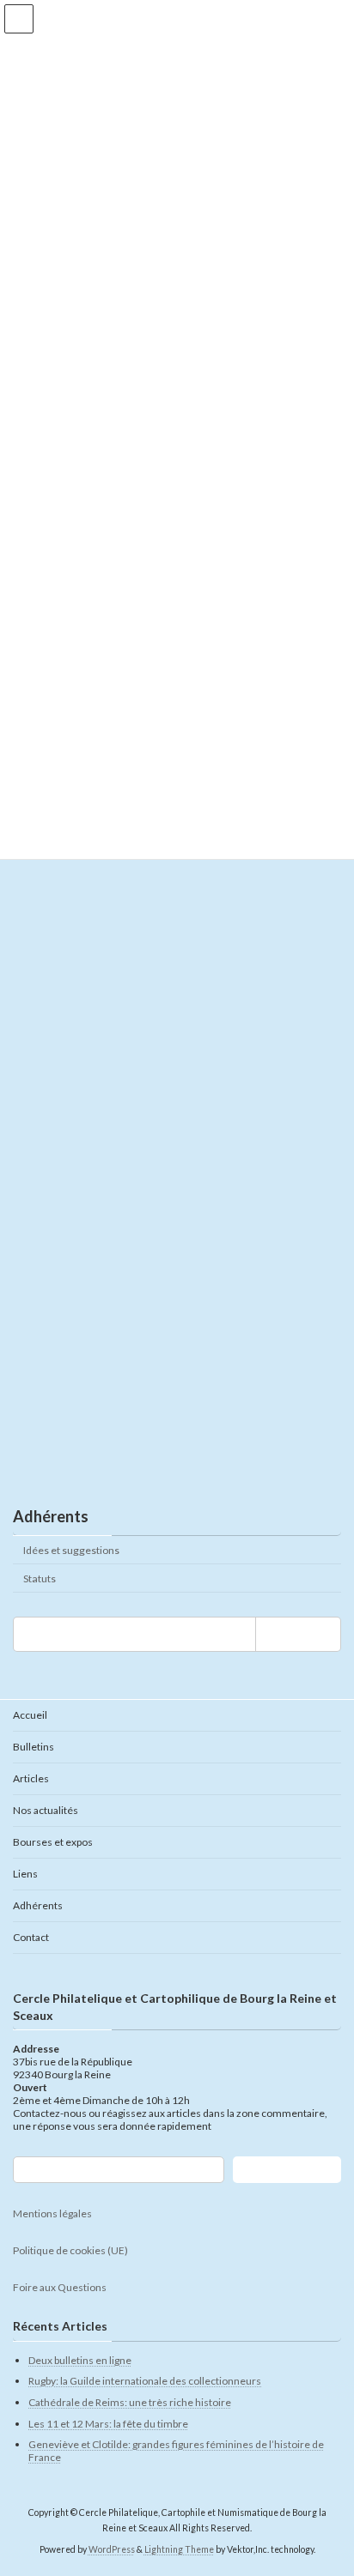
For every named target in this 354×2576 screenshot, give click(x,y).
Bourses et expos (53, 1842)
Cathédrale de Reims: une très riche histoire (130, 2402)
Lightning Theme (179, 2549)
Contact (31, 1937)
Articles (31, 1778)
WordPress (112, 2549)
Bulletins (34, 1747)
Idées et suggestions (71, 1549)
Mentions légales (52, 2214)
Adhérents (51, 1516)
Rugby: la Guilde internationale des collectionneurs (145, 2382)
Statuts (40, 1578)
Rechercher (287, 2171)
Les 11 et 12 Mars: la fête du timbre (108, 2424)
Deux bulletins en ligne (80, 2360)
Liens (25, 1874)
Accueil (30, 1715)
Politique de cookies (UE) (70, 2251)
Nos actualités (46, 1810)
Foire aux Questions (60, 2288)
